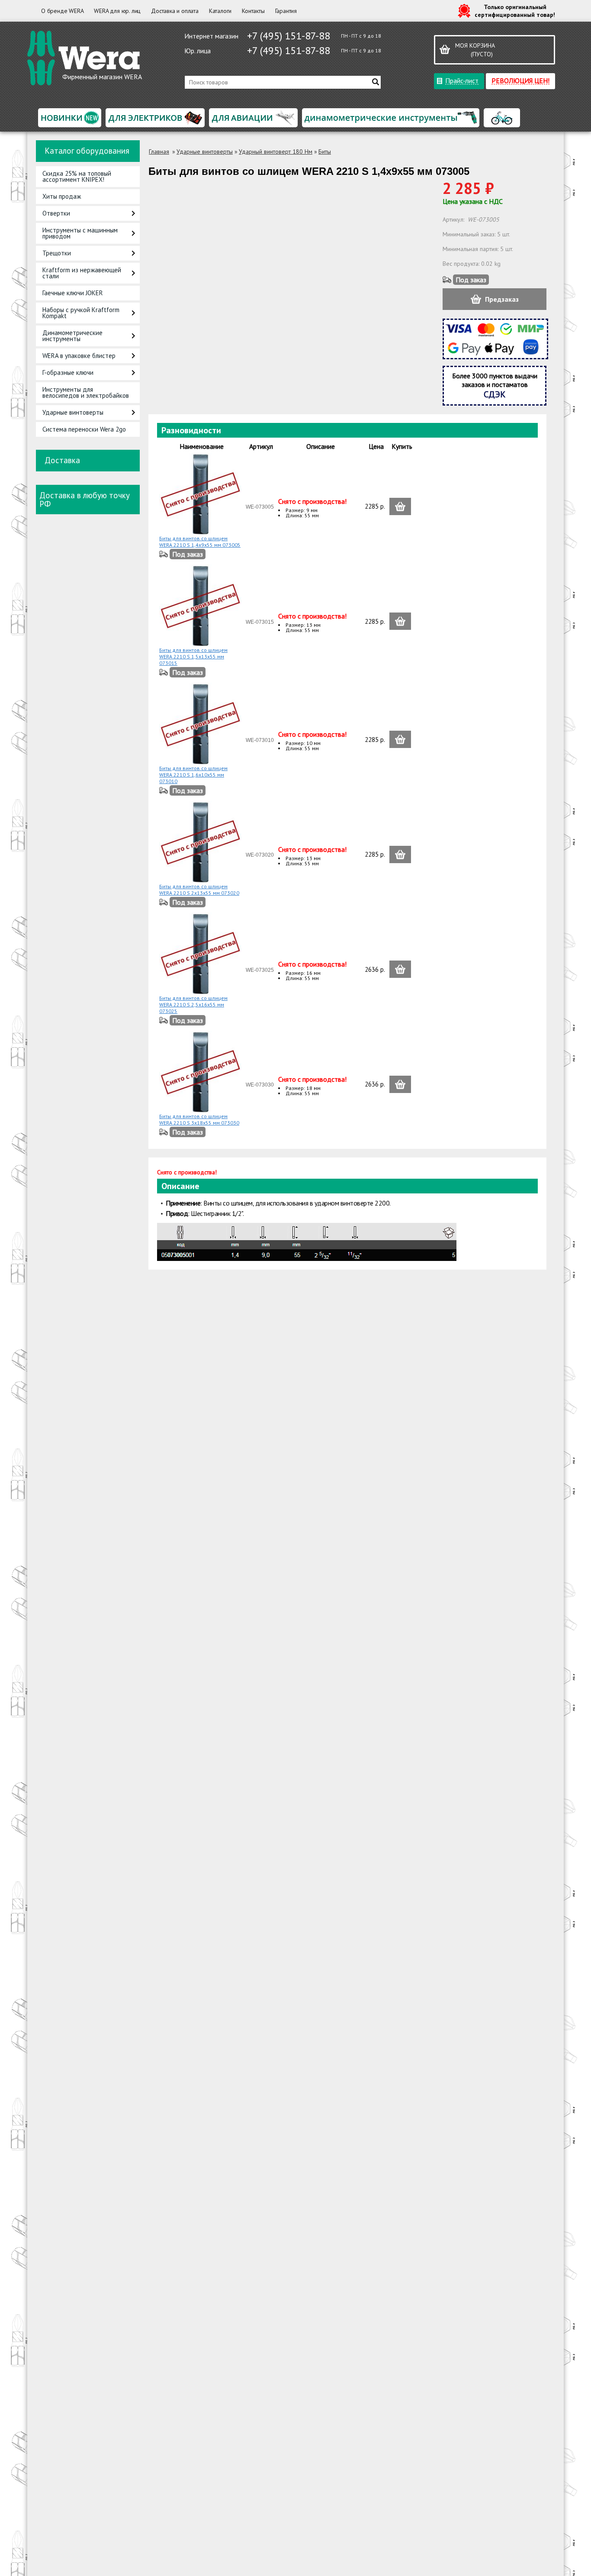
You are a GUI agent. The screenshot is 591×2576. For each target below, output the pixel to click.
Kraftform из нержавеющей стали (82, 273)
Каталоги (220, 11)
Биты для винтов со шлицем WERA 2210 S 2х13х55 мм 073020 (199, 890)
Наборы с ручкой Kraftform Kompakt (81, 313)
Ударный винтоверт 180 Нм (276, 152)
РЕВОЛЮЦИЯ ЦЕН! (520, 80)
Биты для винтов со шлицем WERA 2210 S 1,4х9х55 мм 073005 (200, 542)
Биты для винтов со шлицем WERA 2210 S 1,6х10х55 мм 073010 (193, 775)
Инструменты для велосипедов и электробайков (86, 392)
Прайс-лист (462, 80)
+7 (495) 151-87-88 (289, 36)
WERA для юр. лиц (117, 11)
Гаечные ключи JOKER (73, 293)
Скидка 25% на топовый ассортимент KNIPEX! (77, 176)
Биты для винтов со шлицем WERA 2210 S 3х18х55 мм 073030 (199, 1119)
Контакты (253, 11)
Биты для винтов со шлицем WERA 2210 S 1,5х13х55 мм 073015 (193, 656)
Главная (159, 152)
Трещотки (57, 253)
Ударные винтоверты (73, 412)
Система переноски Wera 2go (84, 429)
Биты (325, 152)
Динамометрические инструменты (72, 336)
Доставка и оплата (175, 11)
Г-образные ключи (68, 372)
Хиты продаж (62, 196)
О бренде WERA (62, 11)
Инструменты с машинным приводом (80, 233)
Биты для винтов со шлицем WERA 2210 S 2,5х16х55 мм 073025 (193, 1004)
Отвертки (56, 213)
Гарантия (286, 11)
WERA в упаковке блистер (79, 356)
